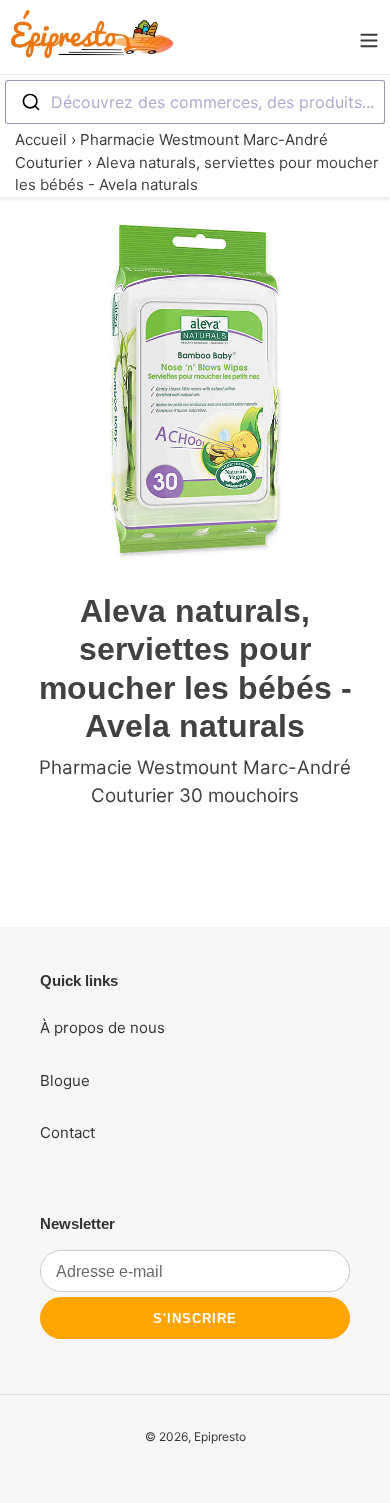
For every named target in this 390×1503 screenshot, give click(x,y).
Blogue (65, 1080)
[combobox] (195, 102)
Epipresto (220, 1436)
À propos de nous (102, 1027)
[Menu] (369, 37)
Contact (67, 1132)
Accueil (41, 139)
